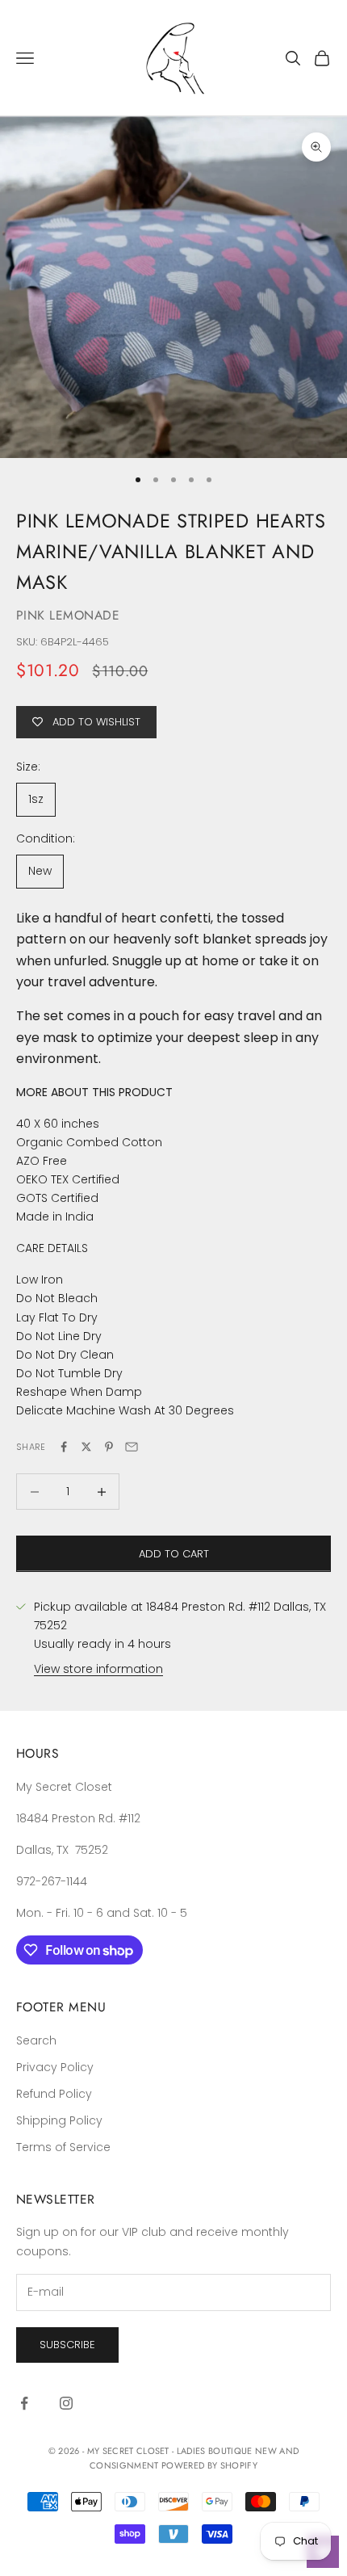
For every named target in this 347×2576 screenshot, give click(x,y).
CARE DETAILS (52, 1248)
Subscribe (67, 2345)
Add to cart (174, 1554)
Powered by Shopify (209, 2465)
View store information (98, 1669)
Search (36, 2040)
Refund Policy (54, 2094)
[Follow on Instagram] (66, 2403)
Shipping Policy (59, 2120)
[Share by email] (132, 1447)
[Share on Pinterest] (109, 1447)
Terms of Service (63, 2147)
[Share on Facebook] (64, 1447)
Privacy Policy (55, 2067)
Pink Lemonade (68, 615)
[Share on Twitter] (86, 1447)
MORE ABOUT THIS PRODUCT (94, 1092)
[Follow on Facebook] (24, 2403)
